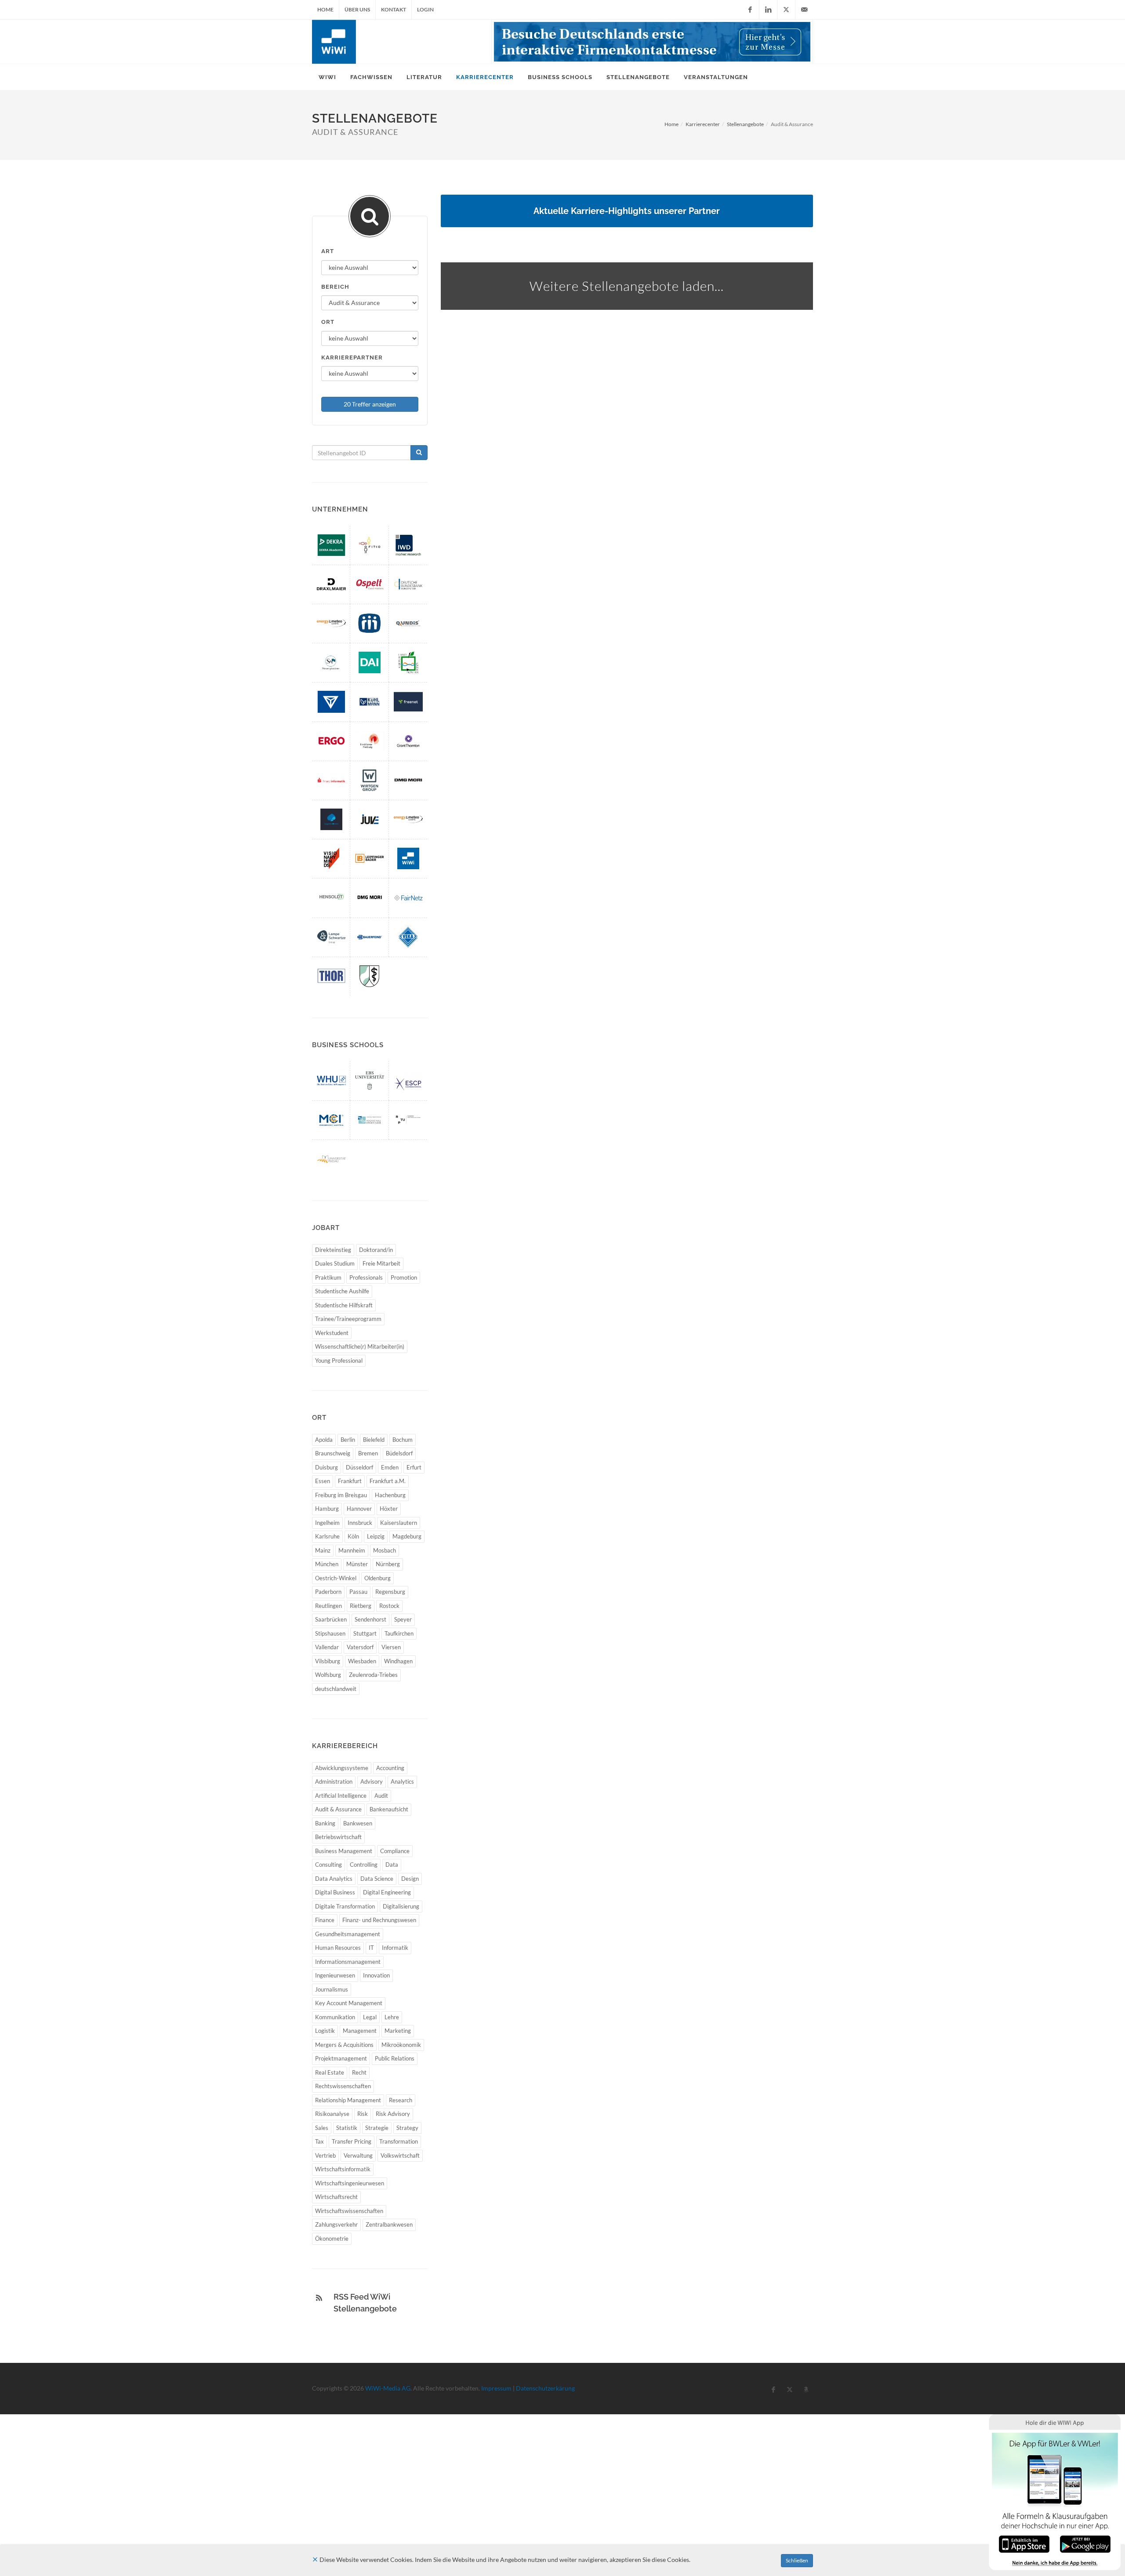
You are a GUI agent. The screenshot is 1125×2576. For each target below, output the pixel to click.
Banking (325, 1823)
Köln (353, 1536)
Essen (323, 1481)
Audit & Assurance (338, 1809)
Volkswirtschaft (400, 2155)
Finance (325, 1920)
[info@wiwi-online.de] (804, 10)
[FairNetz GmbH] (408, 898)
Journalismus (332, 1989)
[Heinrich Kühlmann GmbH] (370, 702)
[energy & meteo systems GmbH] (331, 623)
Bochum (403, 1440)
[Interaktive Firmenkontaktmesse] (652, 42)
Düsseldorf (359, 1467)
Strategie (377, 2128)
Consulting (328, 1865)
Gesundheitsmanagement (348, 1934)
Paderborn (328, 1592)
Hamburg (327, 1509)
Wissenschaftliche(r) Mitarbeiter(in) (360, 1346)
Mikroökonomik (401, 2045)
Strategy (407, 2128)
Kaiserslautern (399, 1523)
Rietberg (361, 1606)
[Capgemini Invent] (331, 819)
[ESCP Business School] (408, 1080)
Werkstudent (332, 1333)
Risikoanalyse (332, 2114)
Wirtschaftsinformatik (343, 2169)
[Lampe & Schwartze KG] (331, 937)
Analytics (402, 1781)
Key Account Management (349, 2003)
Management (360, 2031)
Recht (359, 2072)
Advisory (372, 1781)
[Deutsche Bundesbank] (408, 584)
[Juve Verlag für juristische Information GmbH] (370, 819)
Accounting (390, 1768)
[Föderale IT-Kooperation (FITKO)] (370, 545)
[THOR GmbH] (331, 976)
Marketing (398, 2031)
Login (425, 9)
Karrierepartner (352, 357)
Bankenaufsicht (389, 1809)
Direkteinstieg (333, 1250)
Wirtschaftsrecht (336, 2197)
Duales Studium (335, 1263)
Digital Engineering (387, 1892)
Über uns (357, 9)
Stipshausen (330, 1633)
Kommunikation (335, 2017)
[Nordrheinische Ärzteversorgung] (370, 976)
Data (392, 1865)
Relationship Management (348, 2100)
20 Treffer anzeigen (370, 404)
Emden (390, 1467)
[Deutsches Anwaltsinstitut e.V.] (370, 662)
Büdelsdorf (399, 1453)
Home (325, 9)
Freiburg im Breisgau (341, 1495)
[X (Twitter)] (786, 10)
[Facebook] (750, 10)
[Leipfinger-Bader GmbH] (370, 858)
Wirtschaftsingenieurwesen (350, 2183)
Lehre (392, 2017)
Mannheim (352, 1550)
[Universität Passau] (331, 1159)
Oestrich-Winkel (336, 1578)
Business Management (344, 1851)
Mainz (323, 1550)
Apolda (324, 1440)
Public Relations (395, 2058)
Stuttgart (365, 1633)
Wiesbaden (362, 1661)
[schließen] (315, 2560)
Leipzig (376, 1536)
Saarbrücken (331, 1619)
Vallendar (327, 1647)
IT (371, 1948)
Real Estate (330, 2072)
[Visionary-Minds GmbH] (331, 858)
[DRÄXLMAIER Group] (331, 584)
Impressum (496, 2388)
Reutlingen (328, 1606)
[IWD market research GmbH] (408, 545)
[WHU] (331, 1080)
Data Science (377, 1879)
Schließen (797, 2560)
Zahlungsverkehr (336, 2224)
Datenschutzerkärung (545, 2388)
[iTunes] (1024, 2543)
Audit (381, 1796)
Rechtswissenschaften (343, 2086)
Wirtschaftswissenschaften (349, 2211)
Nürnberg (388, 1564)
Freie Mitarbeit (381, 1263)
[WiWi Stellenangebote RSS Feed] (319, 2298)
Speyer (403, 1619)
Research (401, 2100)
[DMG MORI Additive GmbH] (408, 780)
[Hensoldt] (331, 898)
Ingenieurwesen (335, 1975)
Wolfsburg (328, 1675)
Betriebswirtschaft (338, 1837)
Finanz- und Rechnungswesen (379, 1920)
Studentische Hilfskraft (344, 1305)
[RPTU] (408, 1120)
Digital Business (335, 1892)
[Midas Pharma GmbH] (370, 623)
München (327, 1564)
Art (328, 251)
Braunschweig (333, 1453)
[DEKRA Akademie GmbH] (331, 545)
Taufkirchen (399, 1633)
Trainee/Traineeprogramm (348, 1319)
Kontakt (394, 9)
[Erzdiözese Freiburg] (370, 741)
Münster (357, 1564)
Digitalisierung (401, 1906)
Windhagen (398, 1661)
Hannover (359, 1509)
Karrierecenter (703, 124)
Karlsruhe (327, 1536)
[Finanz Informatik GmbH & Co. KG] (331, 780)
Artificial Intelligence (341, 1796)
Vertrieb (325, 2155)
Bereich (335, 287)
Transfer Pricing (352, 2141)
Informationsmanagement (348, 1962)
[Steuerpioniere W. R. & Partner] (331, 662)
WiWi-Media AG (388, 2388)
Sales (322, 2128)
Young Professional (339, 1361)
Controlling (364, 1865)
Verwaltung (358, 2155)
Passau (358, 1592)
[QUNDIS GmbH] (408, 623)
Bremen (368, 1453)
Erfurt (414, 1467)
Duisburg (327, 1467)
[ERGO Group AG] (331, 741)
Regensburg (390, 1592)
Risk (363, 2114)
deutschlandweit (336, 1689)
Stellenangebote (745, 124)
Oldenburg (377, 1578)
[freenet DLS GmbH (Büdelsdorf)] (408, 702)
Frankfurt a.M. (388, 1481)
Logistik (325, 2031)
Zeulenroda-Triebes (373, 1675)
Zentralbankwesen (389, 2224)
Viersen (391, 1647)
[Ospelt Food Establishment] (370, 584)
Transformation (399, 2141)
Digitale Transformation (345, 1906)
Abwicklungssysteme (342, 1768)
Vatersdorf (360, 1647)
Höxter (389, 1509)
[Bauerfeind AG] (370, 937)
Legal (370, 2017)
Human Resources (338, 1948)
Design (410, 1879)
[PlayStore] (1085, 2543)
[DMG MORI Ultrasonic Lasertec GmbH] (370, 898)
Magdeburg (407, 1536)
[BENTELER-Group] (331, 702)
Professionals (366, 1277)
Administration (334, 1781)
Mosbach (385, 1550)
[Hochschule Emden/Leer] (370, 1120)
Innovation (376, 1975)
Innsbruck (360, 1523)
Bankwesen (358, 1823)
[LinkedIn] (768, 10)
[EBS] (370, 1080)
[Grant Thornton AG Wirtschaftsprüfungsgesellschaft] (408, 741)
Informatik (395, 1948)
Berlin (348, 1440)
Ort (328, 322)
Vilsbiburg (328, 1661)
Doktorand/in (376, 1250)
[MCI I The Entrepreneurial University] (331, 1120)
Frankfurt (350, 1481)
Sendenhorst (370, 1619)
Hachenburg (390, 1495)
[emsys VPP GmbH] (408, 819)
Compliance (395, 1851)
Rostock (389, 1606)
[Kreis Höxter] (408, 662)
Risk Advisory (393, 2114)
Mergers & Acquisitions (344, 2045)
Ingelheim (327, 1523)
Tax (319, 2141)
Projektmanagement (341, 2058)
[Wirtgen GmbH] (370, 780)
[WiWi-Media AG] (408, 858)
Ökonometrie (332, 2239)
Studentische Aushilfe (342, 1291)
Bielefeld (374, 1440)
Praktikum (328, 1277)
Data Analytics (334, 1879)
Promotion (404, 1277)
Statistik (347, 2128)
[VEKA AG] (408, 937)
